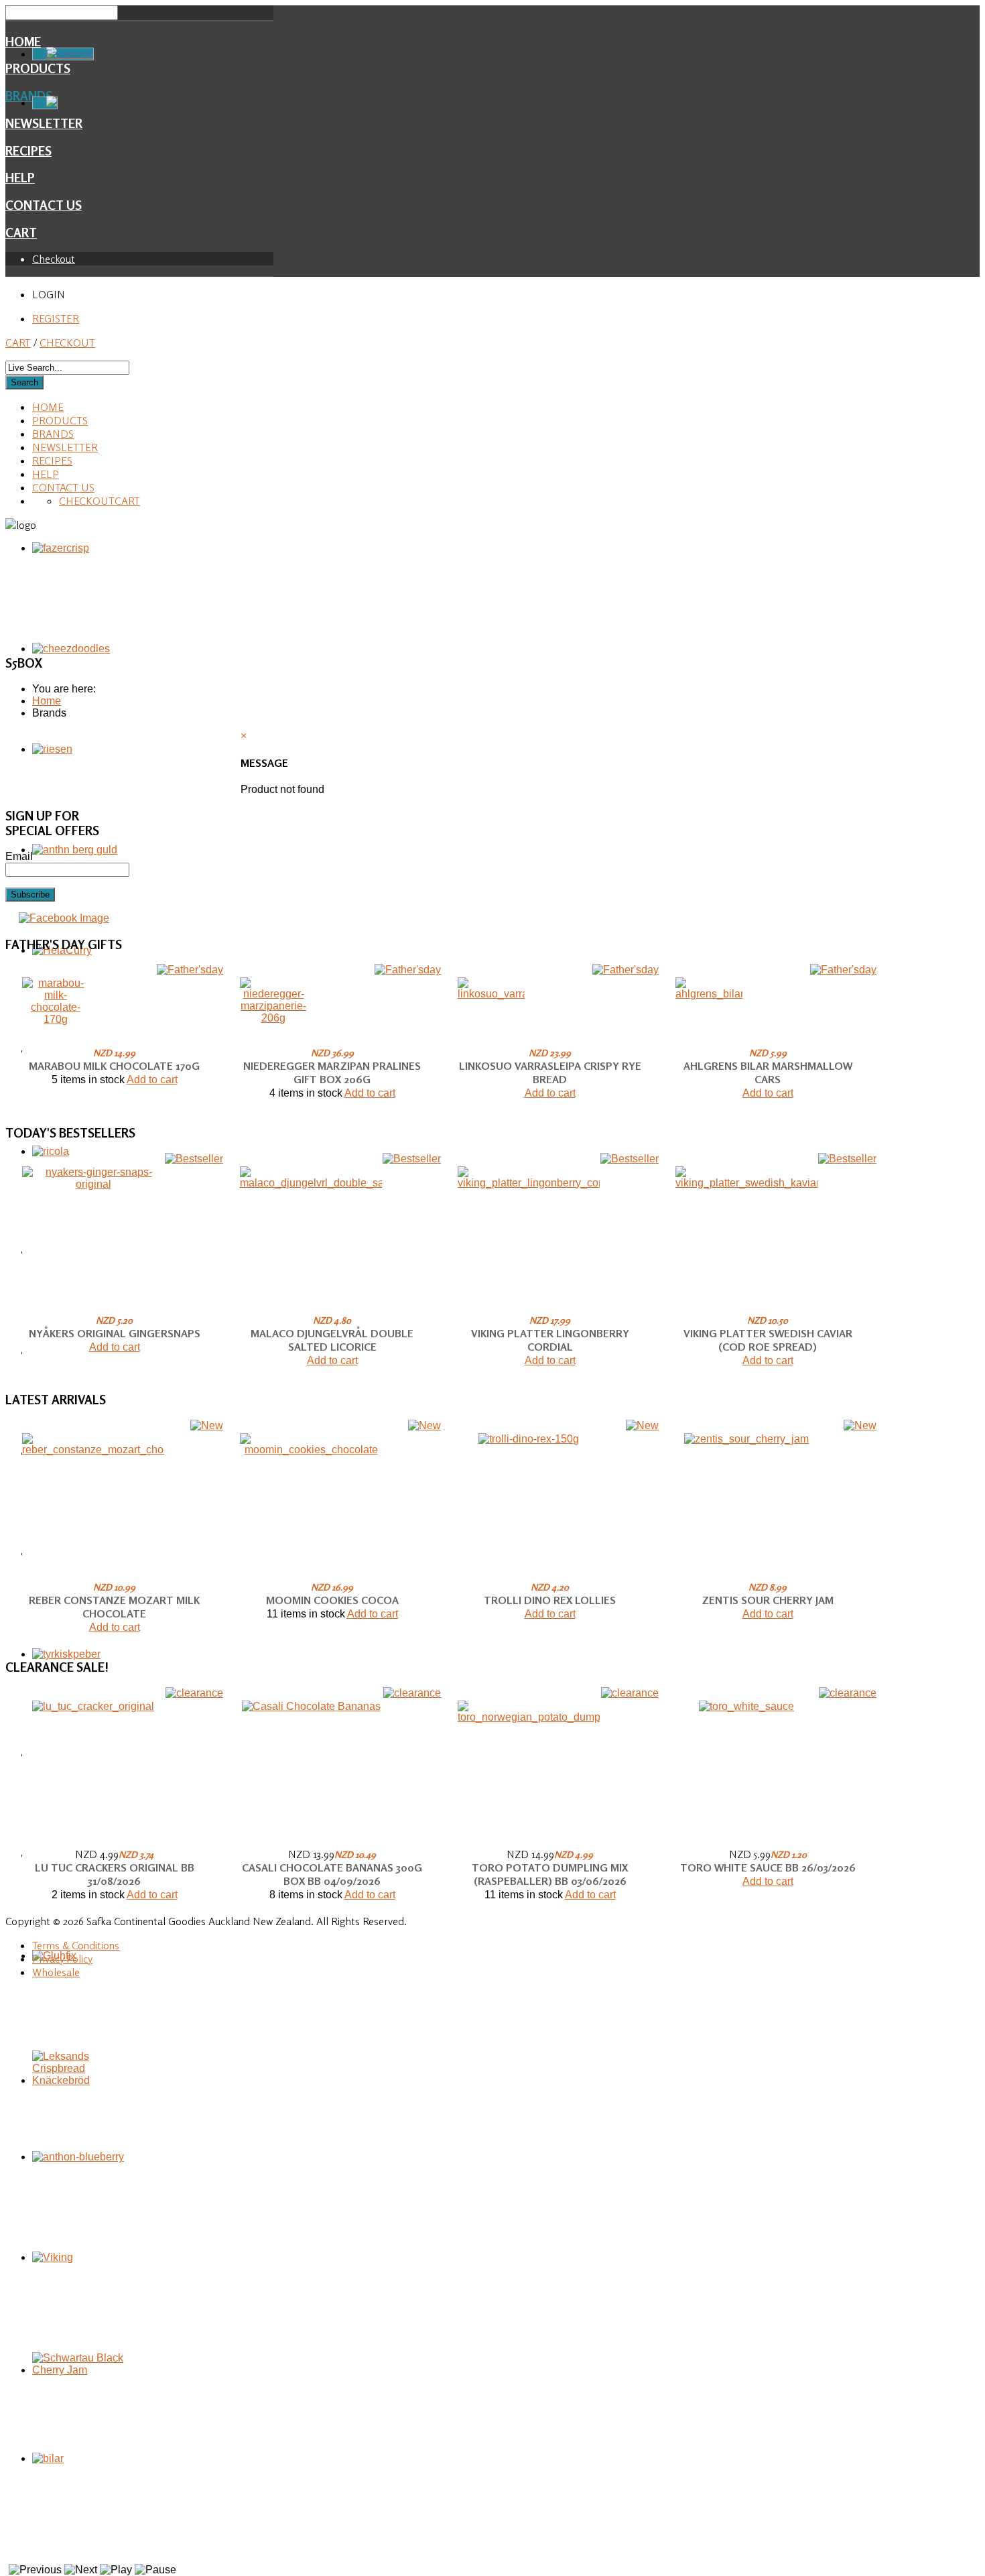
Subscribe (30, 895)
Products (60, 420)
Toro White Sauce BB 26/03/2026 (768, 1867)
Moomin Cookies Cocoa (332, 1600)
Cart (21, 233)
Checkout (54, 259)
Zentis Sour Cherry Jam (768, 1600)
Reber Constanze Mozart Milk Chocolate (114, 1607)
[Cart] (45, 103)
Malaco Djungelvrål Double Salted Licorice (332, 1340)
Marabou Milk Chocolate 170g (114, 1066)
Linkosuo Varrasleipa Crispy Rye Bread (550, 1072)
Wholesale (56, 1972)
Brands (53, 434)
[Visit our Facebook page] (64, 918)
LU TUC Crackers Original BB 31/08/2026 (115, 1874)
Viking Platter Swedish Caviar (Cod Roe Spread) (768, 1340)
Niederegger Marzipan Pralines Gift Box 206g (332, 1072)
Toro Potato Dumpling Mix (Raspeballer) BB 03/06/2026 (550, 1874)
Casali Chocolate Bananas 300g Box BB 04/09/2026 (332, 1874)
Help (20, 178)
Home (23, 42)
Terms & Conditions (76, 1945)
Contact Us (44, 205)
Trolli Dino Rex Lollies (550, 1600)
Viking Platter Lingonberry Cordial (550, 1340)
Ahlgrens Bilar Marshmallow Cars (768, 1072)
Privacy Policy (62, 1959)
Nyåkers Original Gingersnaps (115, 1333)
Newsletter (65, 447)
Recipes (28, 151)
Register (56, 318)
